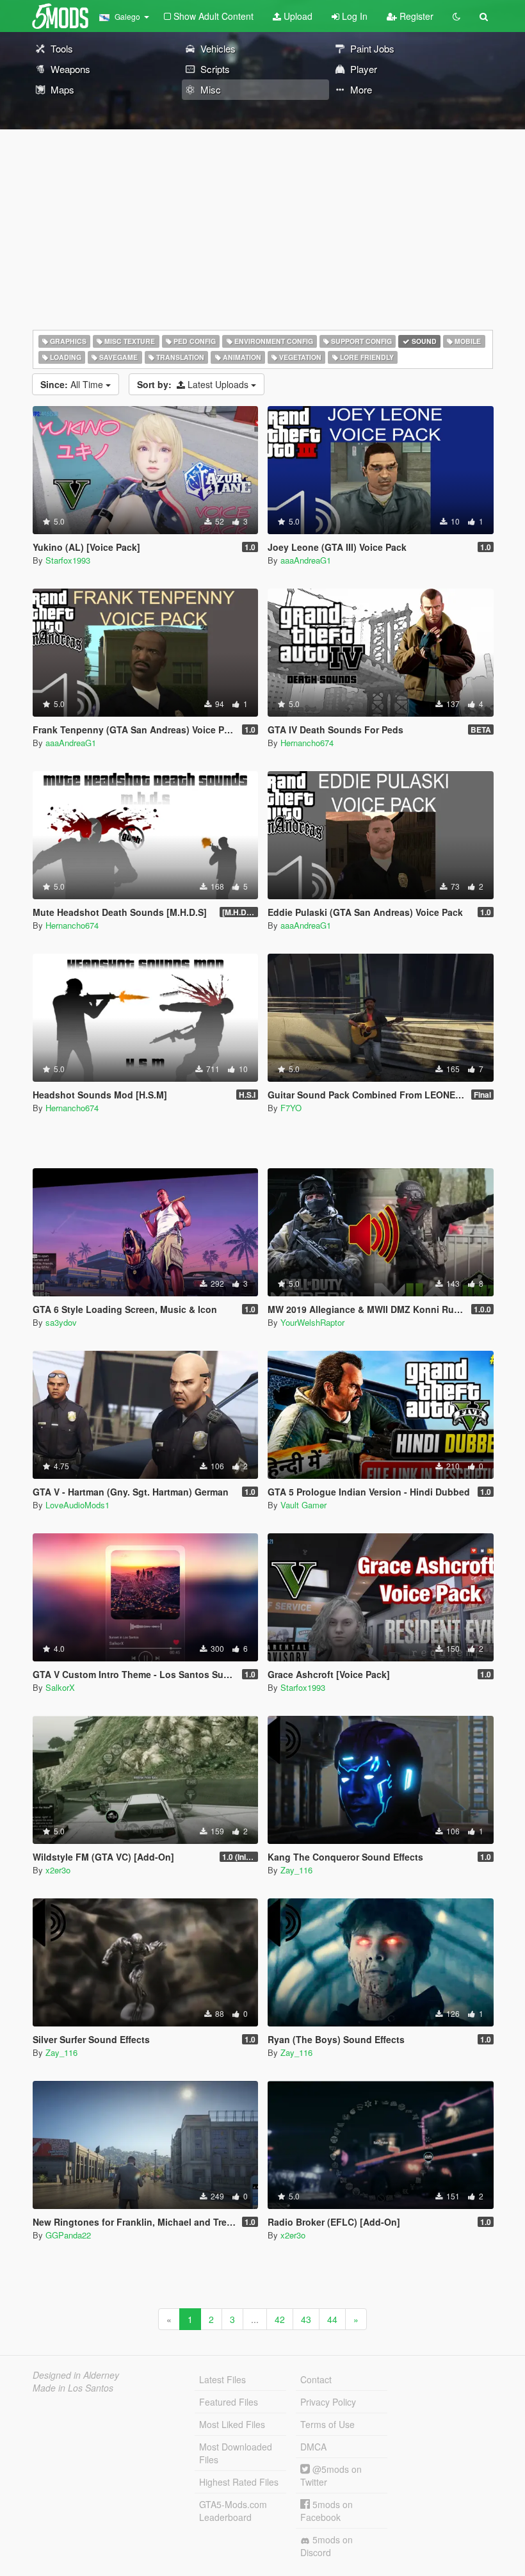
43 (306, 2319)
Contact (316, 2379)
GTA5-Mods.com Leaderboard (233, 2511)
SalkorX (60, 1687)
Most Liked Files (232, 2424)
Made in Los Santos (73, 2388)
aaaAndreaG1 (306, 560)
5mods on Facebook (327, 2511)
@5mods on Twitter (331, 2475)
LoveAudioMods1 (77, 1505)
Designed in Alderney (76, 2375)
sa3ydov (61, 1322)
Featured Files (229, 2402)
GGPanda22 (68, 2235)
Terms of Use (327, 2424)
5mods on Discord (327, 2546)
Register (415, 16)
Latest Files (222, 2379)
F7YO (291, 1108)
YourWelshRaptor (312, 1322)
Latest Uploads (194, 384)
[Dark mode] (456, 16)
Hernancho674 (307, 743)
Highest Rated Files (239, 2482)
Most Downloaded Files (236, 2453)
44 (332, 2319)
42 (280, 2319)
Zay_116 (296, 1870)
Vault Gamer (303, 1505)
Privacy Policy (328, 2402)
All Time (73, 384)
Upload (297, 16)
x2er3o (58, 1870)
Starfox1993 (68, 560)
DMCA (313, 2447)
